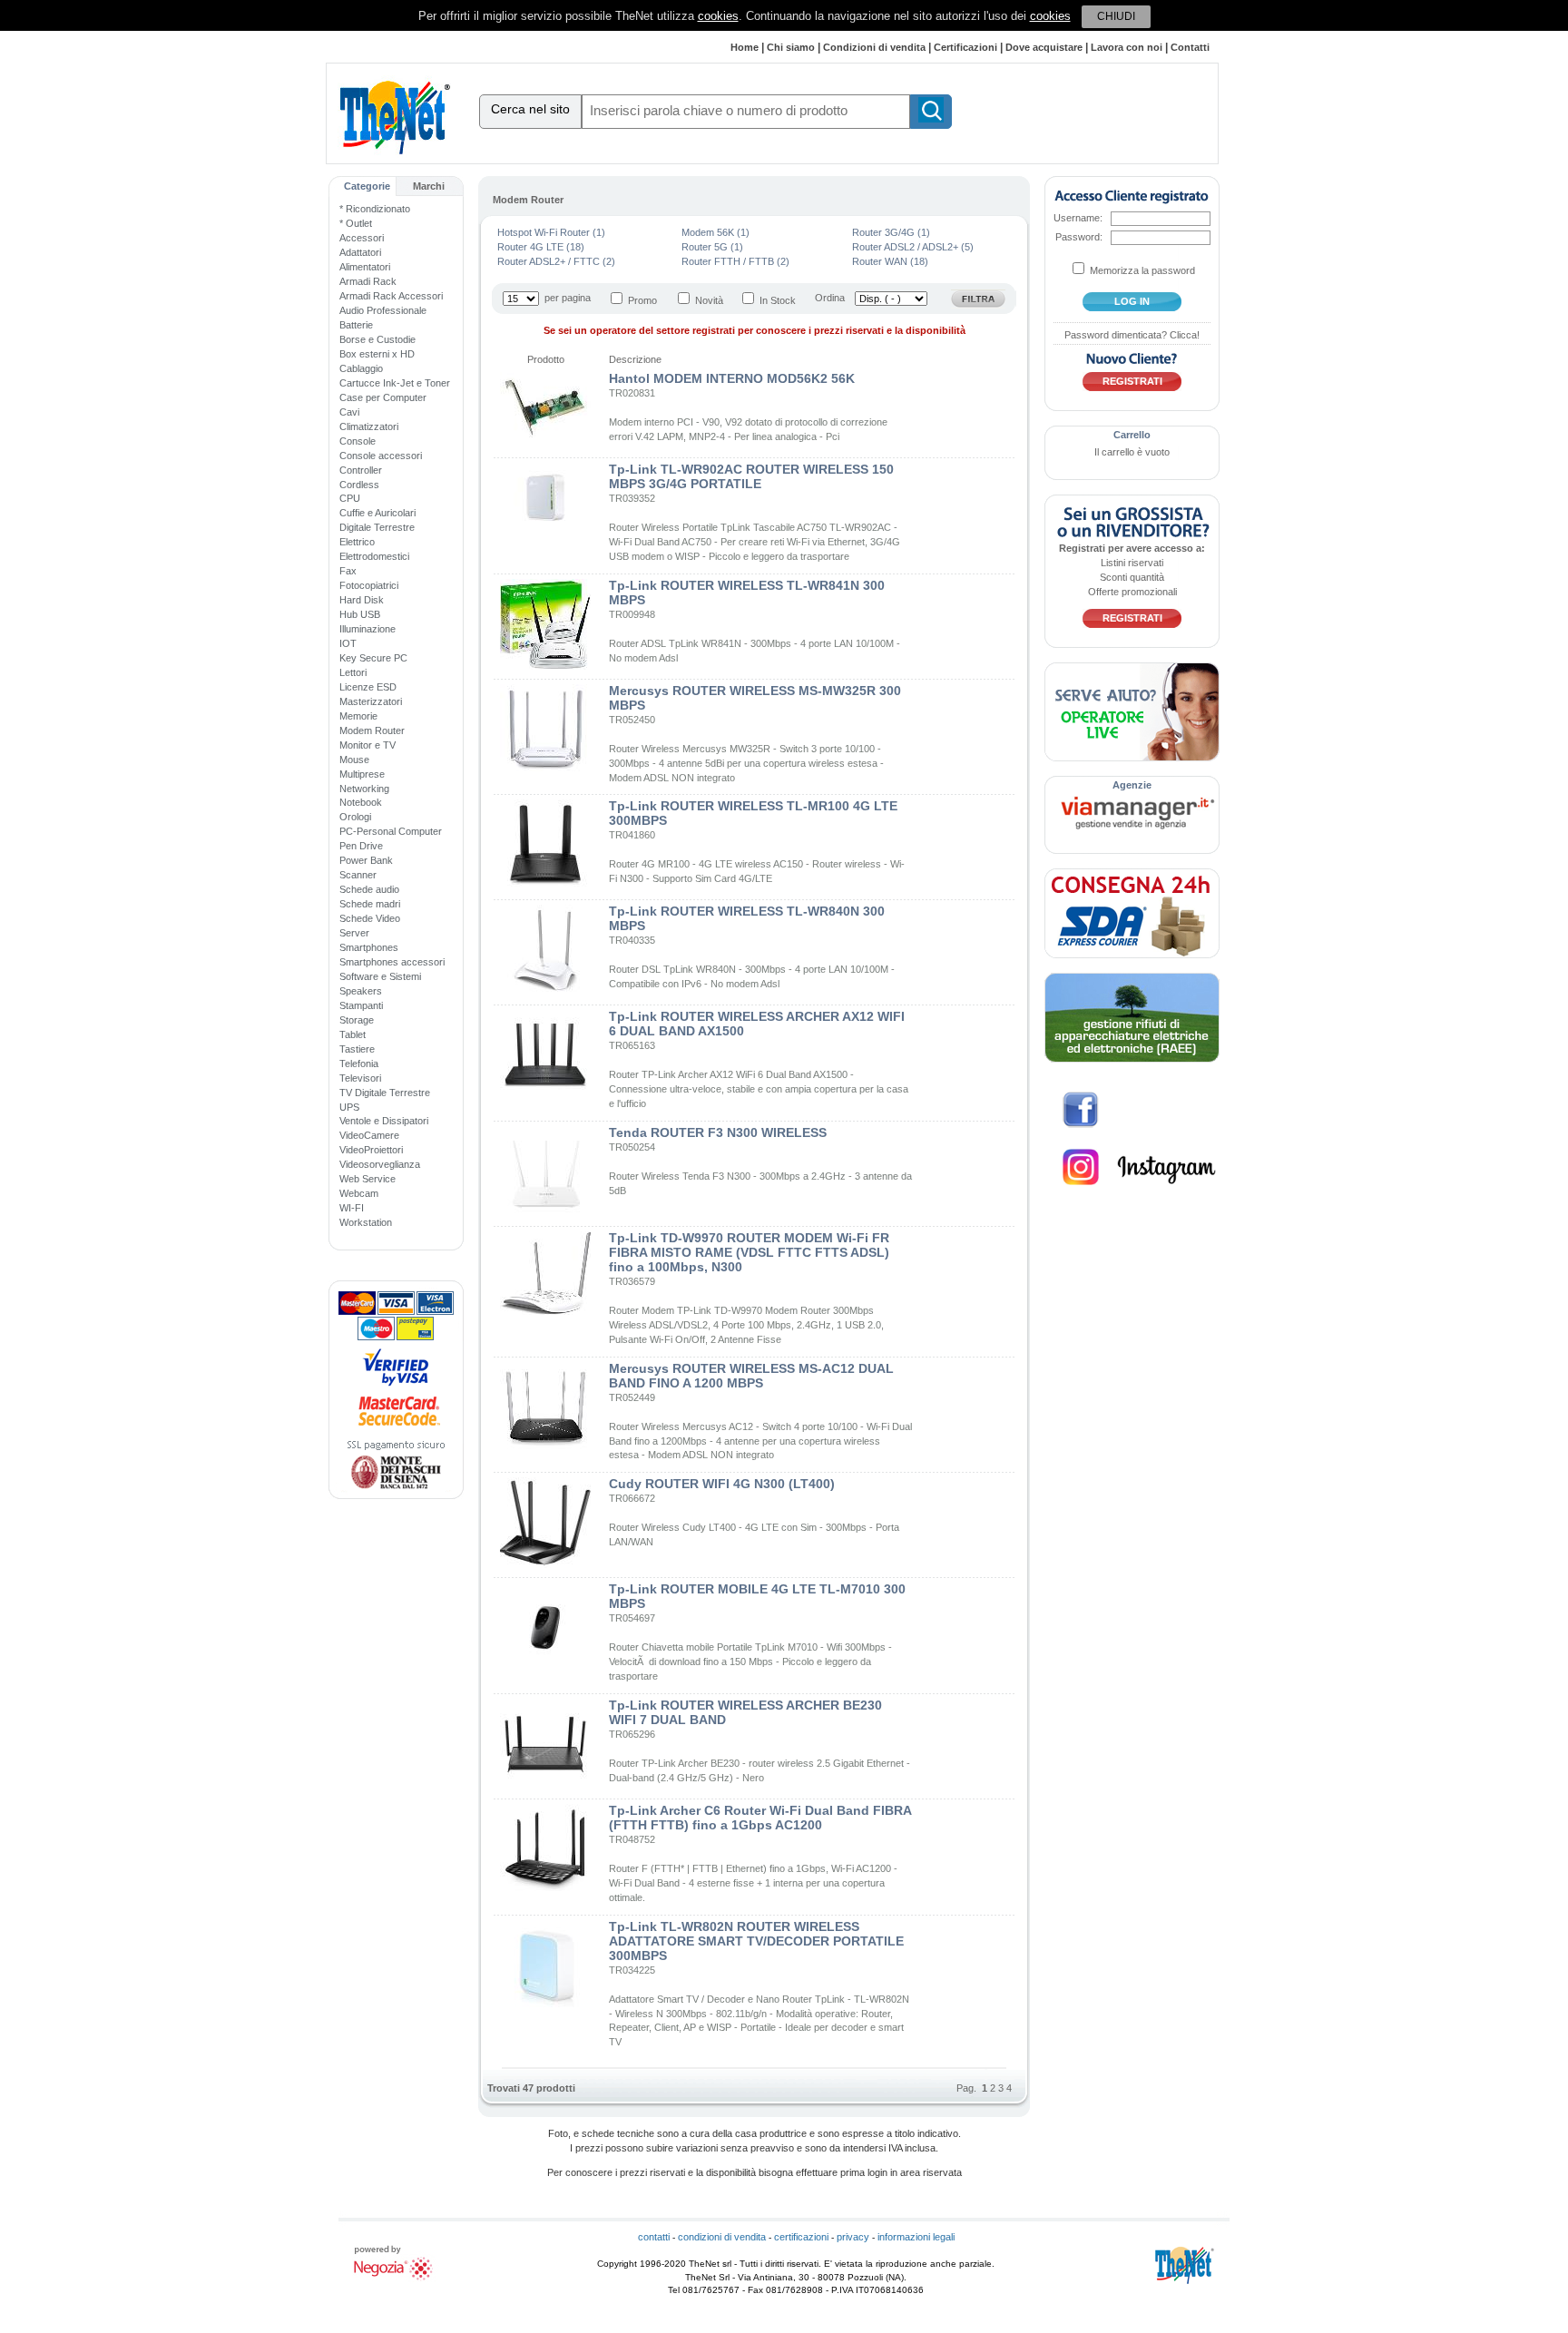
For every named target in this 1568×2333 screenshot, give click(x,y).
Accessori (362, 238)
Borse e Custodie (377, 339)
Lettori (353, 672)
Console (358, 441)
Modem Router (372, 730)
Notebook (361, 802)
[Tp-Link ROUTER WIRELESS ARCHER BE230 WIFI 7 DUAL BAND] (545, 1786)
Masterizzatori (371, 701)
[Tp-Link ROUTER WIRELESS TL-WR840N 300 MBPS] (545, 992)
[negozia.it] (396, 2280)
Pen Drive (361, 846)
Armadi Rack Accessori (391, 296)
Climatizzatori (369, 426)
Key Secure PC (373, 658)
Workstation (366, 1222)
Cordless (359, 485)
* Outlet (356, 223)
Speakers (361, 991)
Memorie (358, 716)
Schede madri (370, 904)
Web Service (367, 1179)
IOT (348, 643)
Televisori (360, 1078)
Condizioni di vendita (874, 47)
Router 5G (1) (712, 247)
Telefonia (359, 1064)
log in (1132, 301)
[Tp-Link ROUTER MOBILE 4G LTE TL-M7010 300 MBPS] (545, 1670)
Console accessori (381, 456)
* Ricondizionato (375, 209)
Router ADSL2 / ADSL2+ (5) (913, 247)
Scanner (358, 875)
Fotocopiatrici (369, 585)
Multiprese (362, 774)
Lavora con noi (1127, 47)
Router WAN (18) (890, 261)
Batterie (356, 325)
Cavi (349, 412)
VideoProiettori (371, 1150)
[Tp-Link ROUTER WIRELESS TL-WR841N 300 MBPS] (545, 666)
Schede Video (370, 918)
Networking (364, 789)
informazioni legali (916, 2237)
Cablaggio (361, 368)
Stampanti (361, 1005)
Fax (348, 571)
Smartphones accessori (392, 962)
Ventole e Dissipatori (384, 1121)
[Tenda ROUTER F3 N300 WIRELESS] (545, 1213)
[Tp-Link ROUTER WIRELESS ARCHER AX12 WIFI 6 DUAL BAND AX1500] (545, 1097)
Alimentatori (365, 267)
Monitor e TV (367, 745)
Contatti (1190, 47)
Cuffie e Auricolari (377, 513)
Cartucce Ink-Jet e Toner (395, 383)
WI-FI (352, 1208)
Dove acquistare (1044, 47)
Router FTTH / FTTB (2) (735, 261)
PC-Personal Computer (391, 831)
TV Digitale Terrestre (385, 1093)
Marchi (429, 186)
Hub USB (360, 614)
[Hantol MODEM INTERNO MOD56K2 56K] (545, 445)
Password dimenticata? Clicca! (1132, 335)
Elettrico (357, 542)
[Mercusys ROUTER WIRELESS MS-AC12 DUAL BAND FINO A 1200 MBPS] (545, 1449)
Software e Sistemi (380, 976)
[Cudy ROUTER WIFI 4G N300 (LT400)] (545, 1564)
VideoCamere (369, 1135)
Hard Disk (362, 600)
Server (354, 933)
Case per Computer (383, 397)
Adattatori (360, 252)
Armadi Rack (368, 281)
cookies (718, 16)
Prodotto (546, 359)
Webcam (359, 1193)
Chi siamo (791, 47)
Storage (357, 1020)
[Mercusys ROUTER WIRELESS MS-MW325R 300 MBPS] (545, 771)
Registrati (1132, 381)
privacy (853, 2237)
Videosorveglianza (380, 1164)
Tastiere (357, 1049)
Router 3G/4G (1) (891, 232)
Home (745, 47)
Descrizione (635, 359)
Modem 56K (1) (715, 232)
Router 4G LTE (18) (541, 247)
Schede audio (369, 889)
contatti (654, 2237)
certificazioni (801, 2237)
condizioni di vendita (722, 2237)
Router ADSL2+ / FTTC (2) (556, 261)
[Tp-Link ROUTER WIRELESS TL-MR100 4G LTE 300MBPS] (545, 887)
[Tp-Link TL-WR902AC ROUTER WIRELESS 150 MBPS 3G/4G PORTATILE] (545, 527)
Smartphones (369, 947)
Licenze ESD (368, 687)
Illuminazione (367, 629)
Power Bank (366, 860)
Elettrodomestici (374, 556)
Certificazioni (965, 47)
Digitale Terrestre (377, 527)
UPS (349, 1107)
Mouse (354, 760)
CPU (350, 498)
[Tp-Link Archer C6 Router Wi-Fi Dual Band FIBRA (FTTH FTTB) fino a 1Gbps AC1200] (545, 1891)
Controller (361, 470)
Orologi (355, 817)
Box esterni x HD (377, 354)
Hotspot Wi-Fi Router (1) (551, 232)
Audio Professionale (383, 310)
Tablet (353, 1034)
